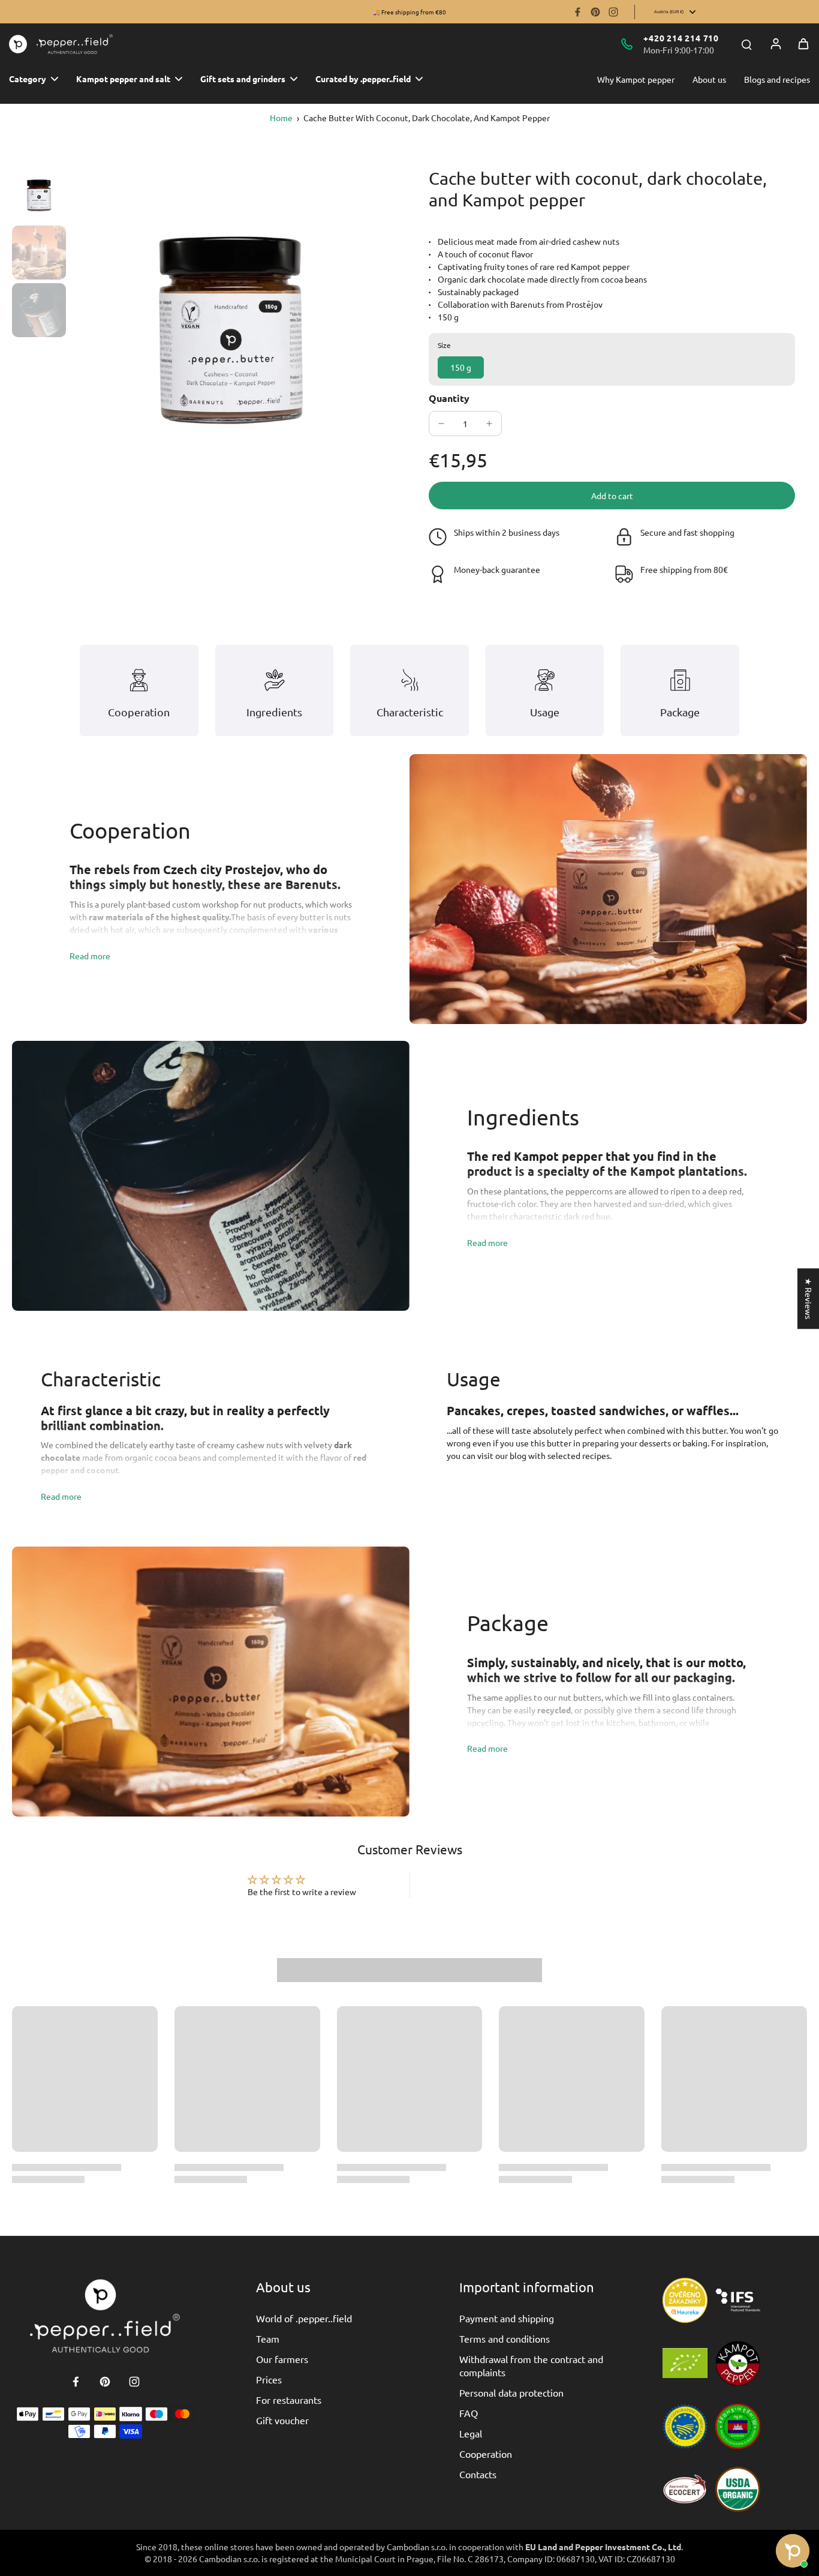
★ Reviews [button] (809, 1298)
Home (281, 118)
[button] (612, 496)
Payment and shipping (507, 2318)
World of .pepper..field (304, 2318)
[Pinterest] (595, 12)
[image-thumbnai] (39, 195)
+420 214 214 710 (681, 38)
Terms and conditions (505, 2338)
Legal (471, 2433)
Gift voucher (282, 2420)
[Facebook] (577, 12)
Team (268, 2338)
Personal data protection (511, 2392)
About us (709, 79)
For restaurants (289, 2400)
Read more (90, 956)
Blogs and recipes (777, 79)
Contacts (478, 2474)
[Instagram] (613, 12)
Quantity (449, 398)
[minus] (441, 424)
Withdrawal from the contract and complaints (531, 2365)
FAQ (469, 2413)
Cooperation (486, 2454)
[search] (746, 44)
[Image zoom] (231, 328)
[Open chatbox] (793, 2551)
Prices (269, 2379)
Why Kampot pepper (636, 79)
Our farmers (282, 2359)
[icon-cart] (803, 44)
